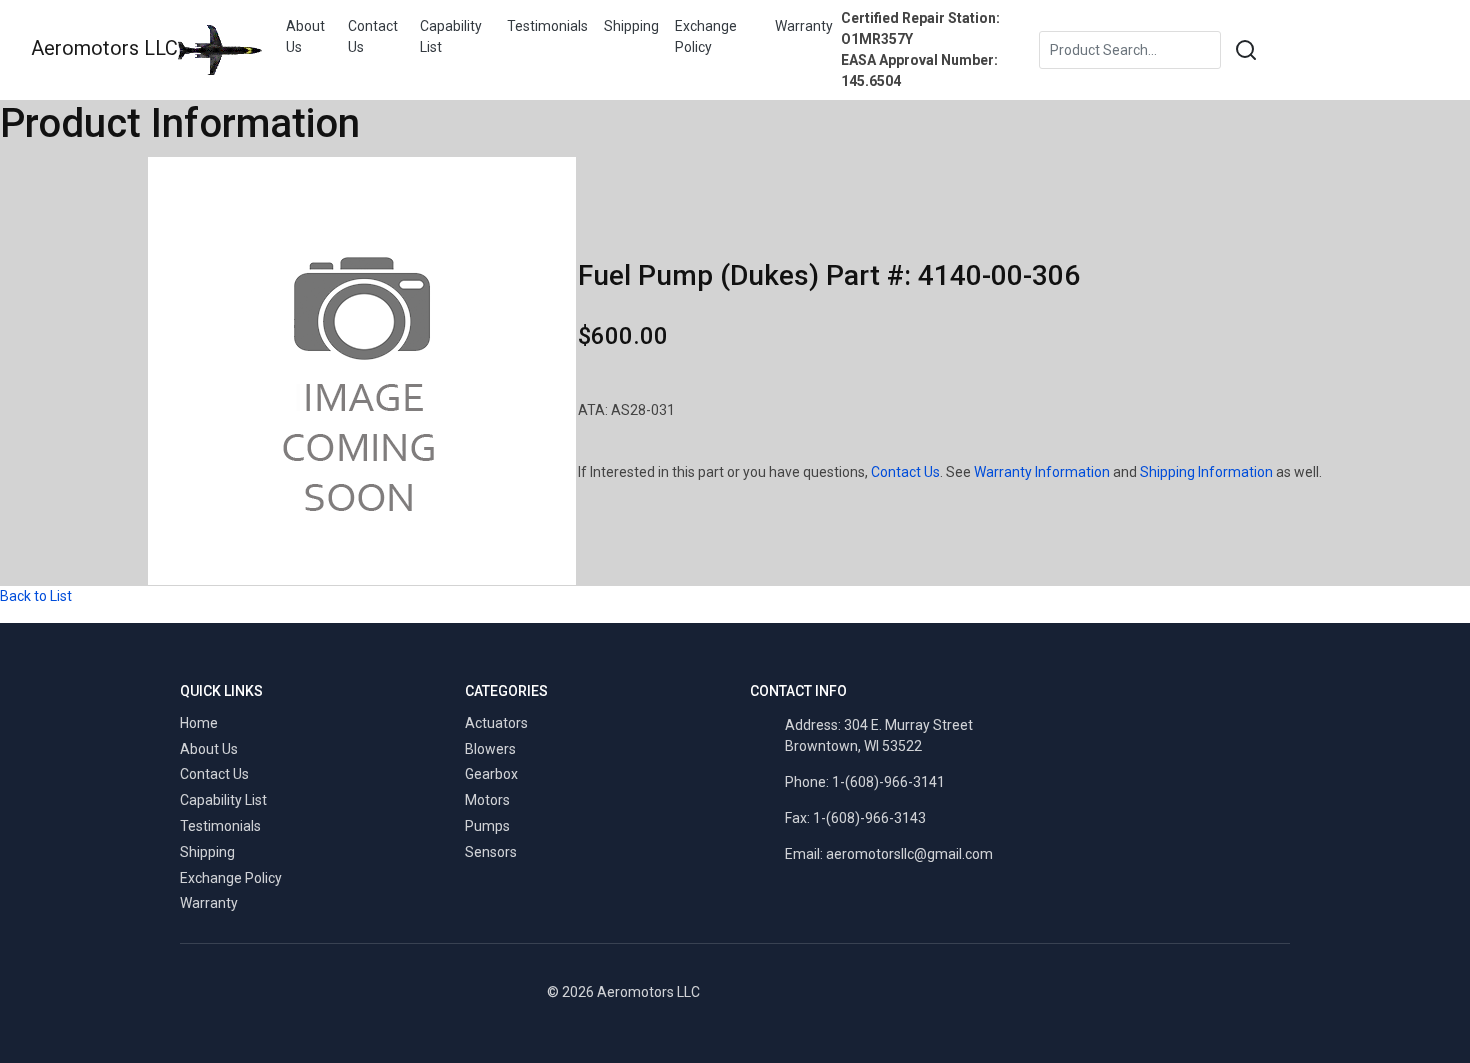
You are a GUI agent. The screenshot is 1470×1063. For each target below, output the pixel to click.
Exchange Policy (706, 36)
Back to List (36, 596)
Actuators (496, 723)
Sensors (491, 852)
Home (199, 723)
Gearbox (491, 774)
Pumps (487, 826)
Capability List (451, 36)
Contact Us (373, 36)
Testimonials (547, 26)
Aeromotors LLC (104, 48)
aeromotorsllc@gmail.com (909, 854)
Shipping (631, 26)
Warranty (804, 26)
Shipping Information (1206, 472)
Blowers (490, 749)
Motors (487, 800)
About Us (305, 36)
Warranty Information (1042, 472)
